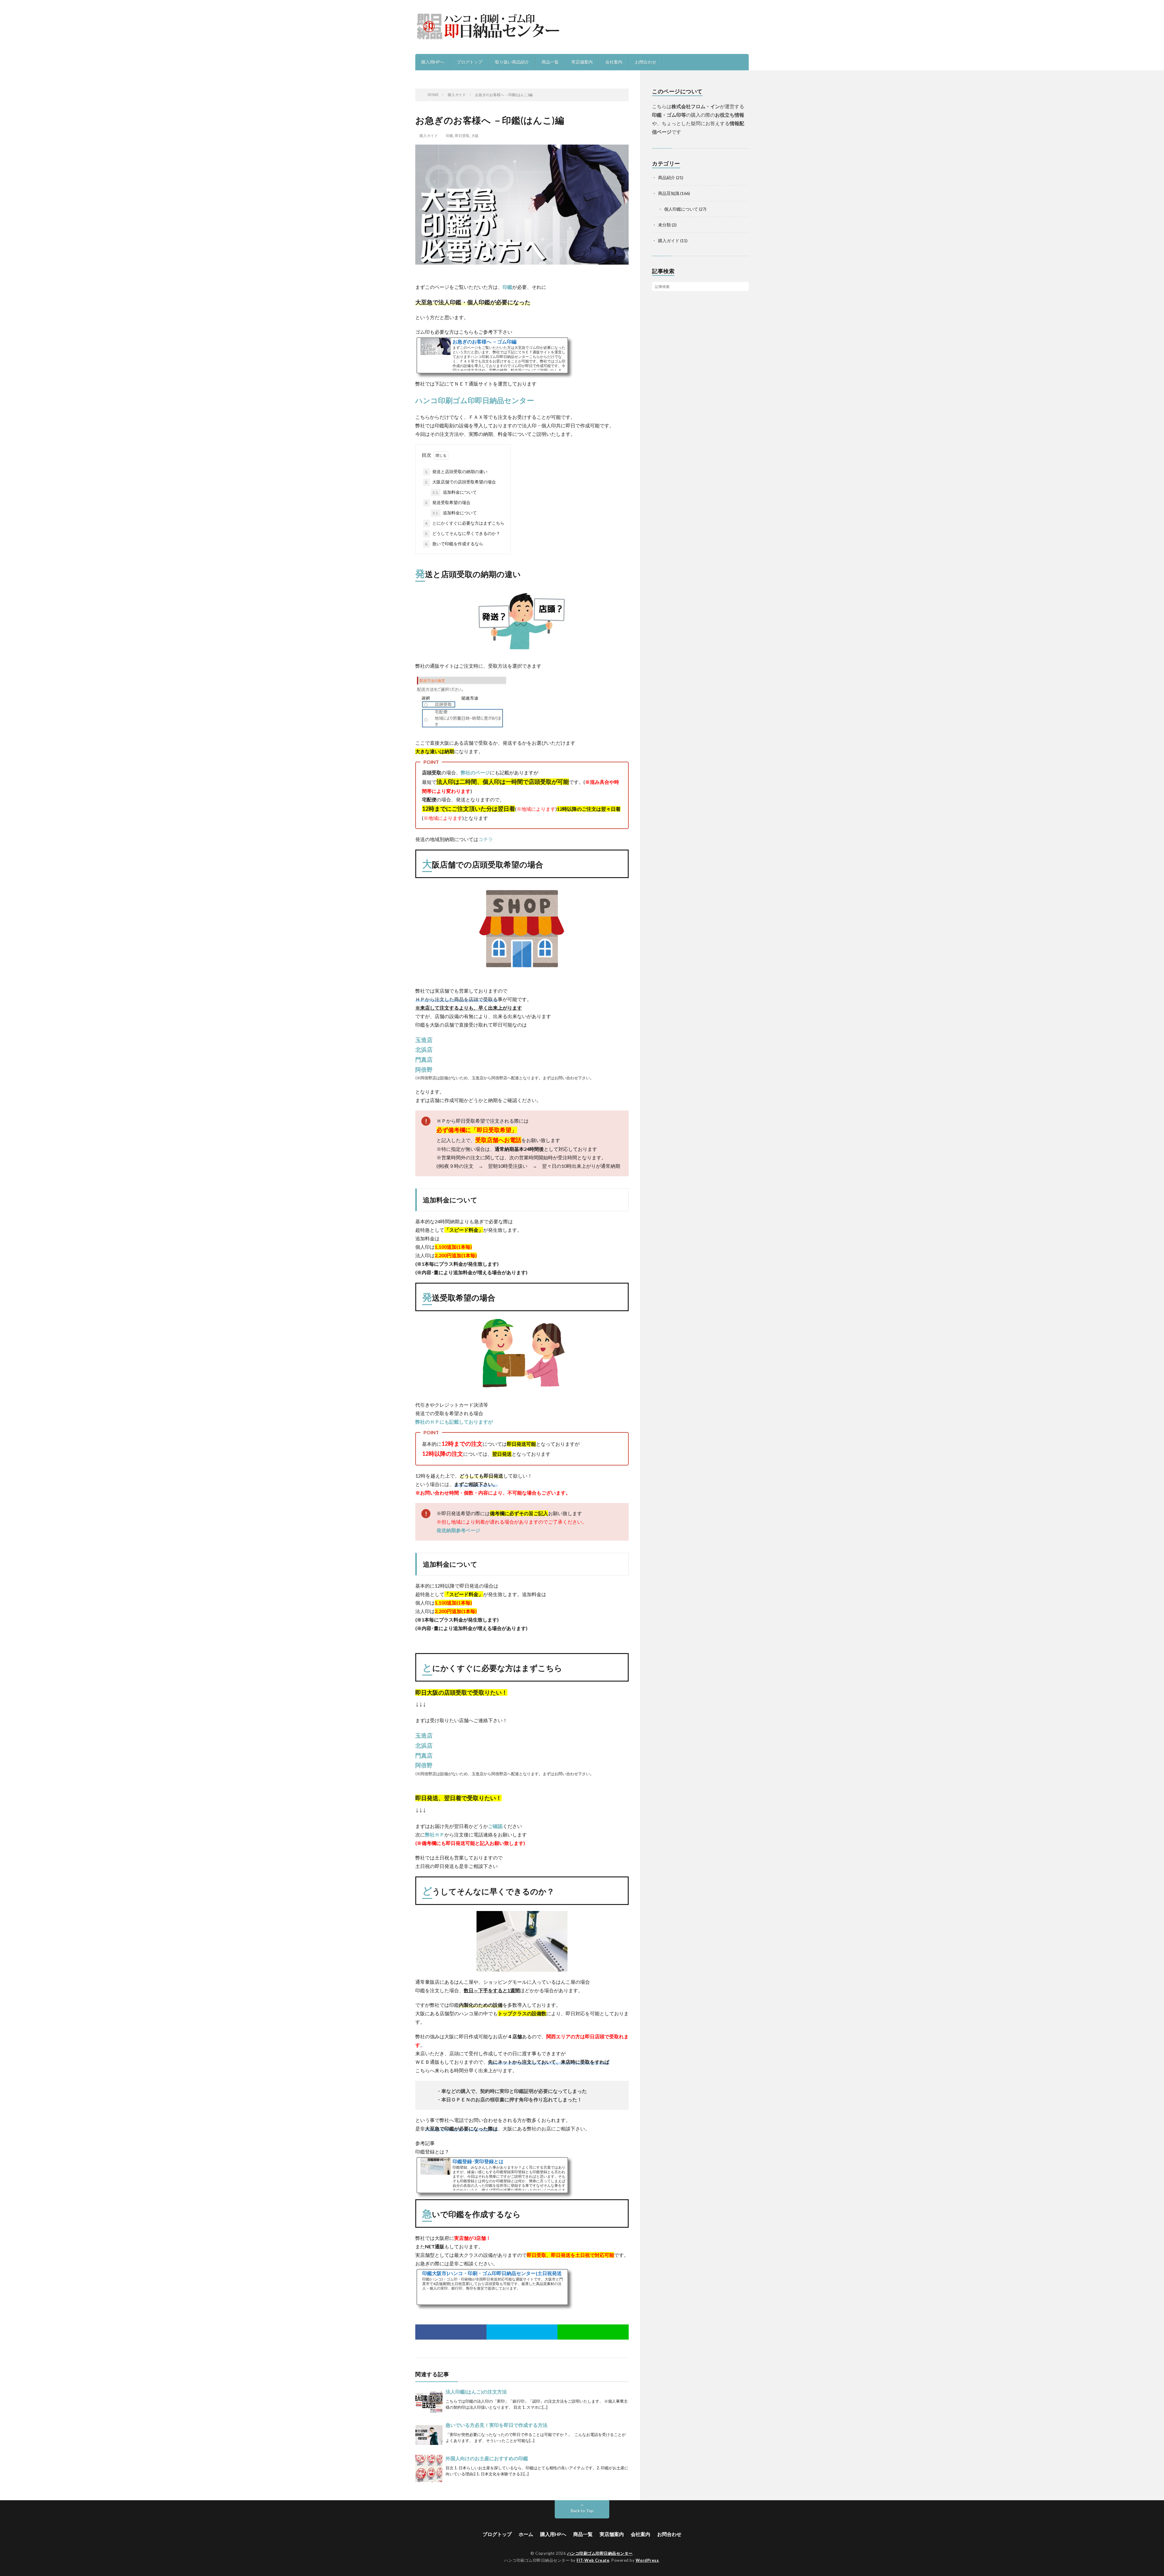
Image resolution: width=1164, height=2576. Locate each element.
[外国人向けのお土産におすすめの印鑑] (429, 2468)
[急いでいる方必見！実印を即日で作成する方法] (429, 2435)
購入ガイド (429, 136)
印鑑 (450, 136)
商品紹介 (667, 177)
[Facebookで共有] (451, 2332)
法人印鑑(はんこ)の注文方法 (476, 2392)
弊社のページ (475, 772)
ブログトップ (470, 62)
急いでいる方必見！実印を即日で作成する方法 (497, 2425)
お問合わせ (646, 62)
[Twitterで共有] (522, 2332)
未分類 (664, 225)
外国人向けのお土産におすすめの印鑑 (487, 2458)
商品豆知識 (669, 193)
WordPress (647, 2560)
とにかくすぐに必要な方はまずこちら (465, 523)
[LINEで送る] (593, 2332)
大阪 (475, 136)
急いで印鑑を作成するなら (454, 544)
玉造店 (424, 1040)
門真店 (424, 1060)
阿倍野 (424, 1070)
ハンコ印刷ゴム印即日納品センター (475, 400)
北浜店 (424, 1050)
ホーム (526, 2534)
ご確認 (495, 1826)
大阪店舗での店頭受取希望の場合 (460, 482)
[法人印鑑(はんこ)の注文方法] (429, 2402)
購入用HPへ (433, 62)
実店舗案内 (582, 62)
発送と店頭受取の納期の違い (456, 471)
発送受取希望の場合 (448, 502)
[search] (744, 286)
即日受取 (462, 136)
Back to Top (582, 2511)
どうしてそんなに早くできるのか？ (463, 533)
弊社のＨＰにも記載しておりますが (454, 1422)
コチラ (486, 839)
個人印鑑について (681, 209)
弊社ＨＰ (435, 1834)
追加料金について (455, 492)
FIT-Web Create (593, 2560)
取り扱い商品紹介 (512, 62)
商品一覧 (550, 62)
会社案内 (614, 62)
